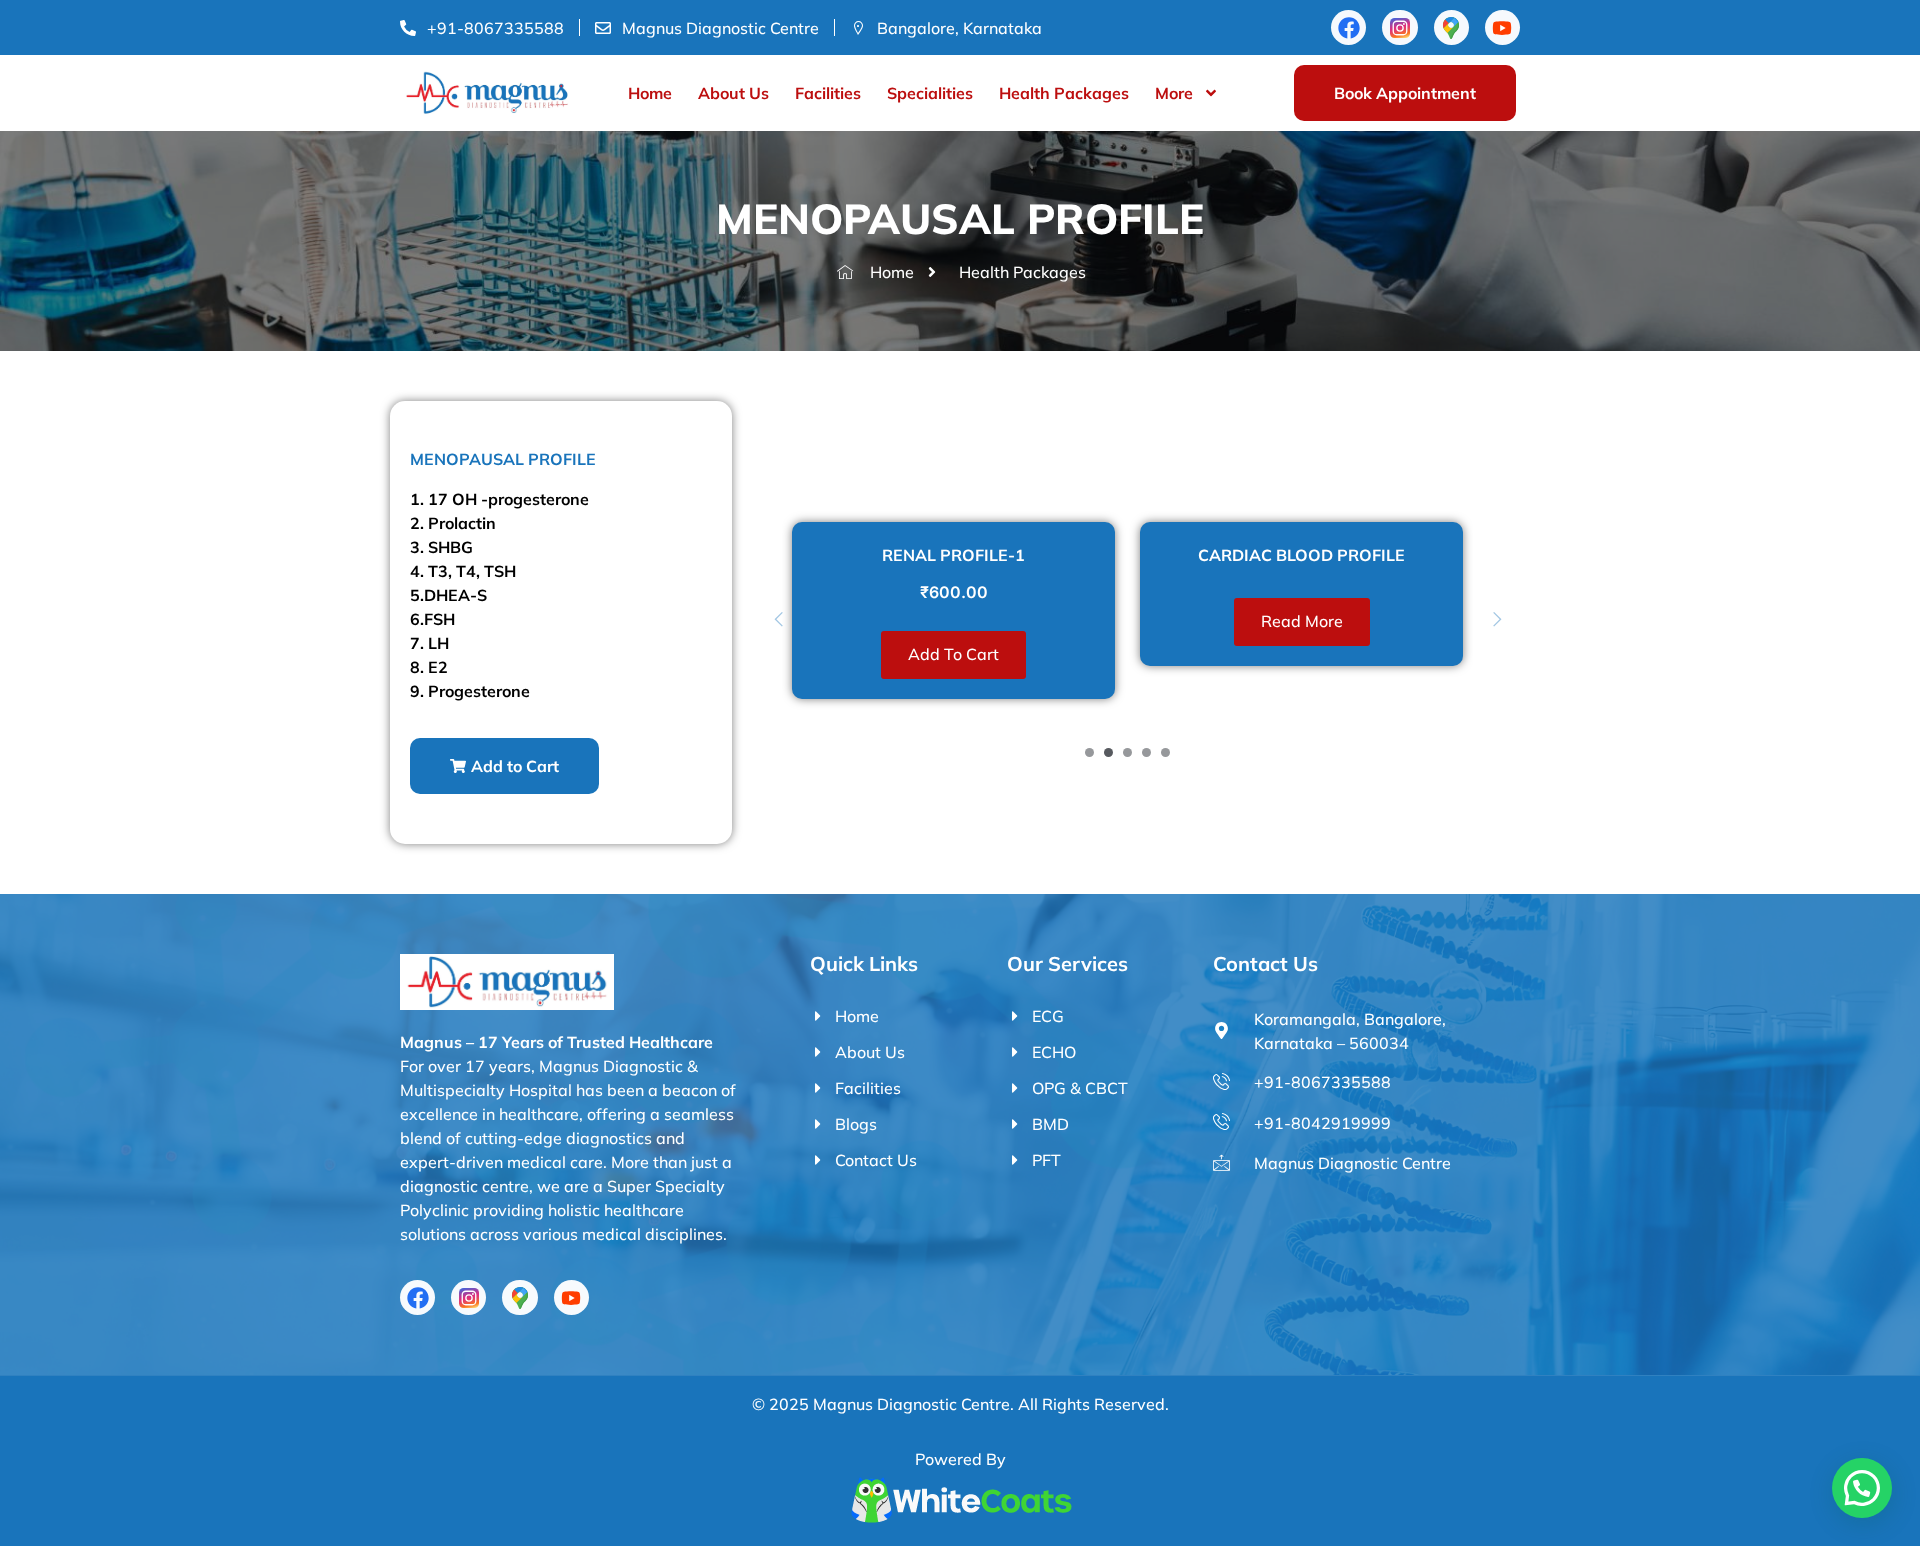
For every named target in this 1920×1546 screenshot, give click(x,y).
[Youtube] (1502, 27)
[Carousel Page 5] (1165, 752)
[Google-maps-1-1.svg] (1451, 27)
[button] (504, 766)
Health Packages (1064, 93)
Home (650, 93)
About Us (733, 93)
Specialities (930, 93)
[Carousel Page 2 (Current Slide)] (1108, 752)
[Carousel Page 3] (1127, 752)
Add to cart (953, 654)
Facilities (828, 93)
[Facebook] (1348, 27)
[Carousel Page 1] (1089, 752)
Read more (1302, 621)
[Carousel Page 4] (1146, 752)
